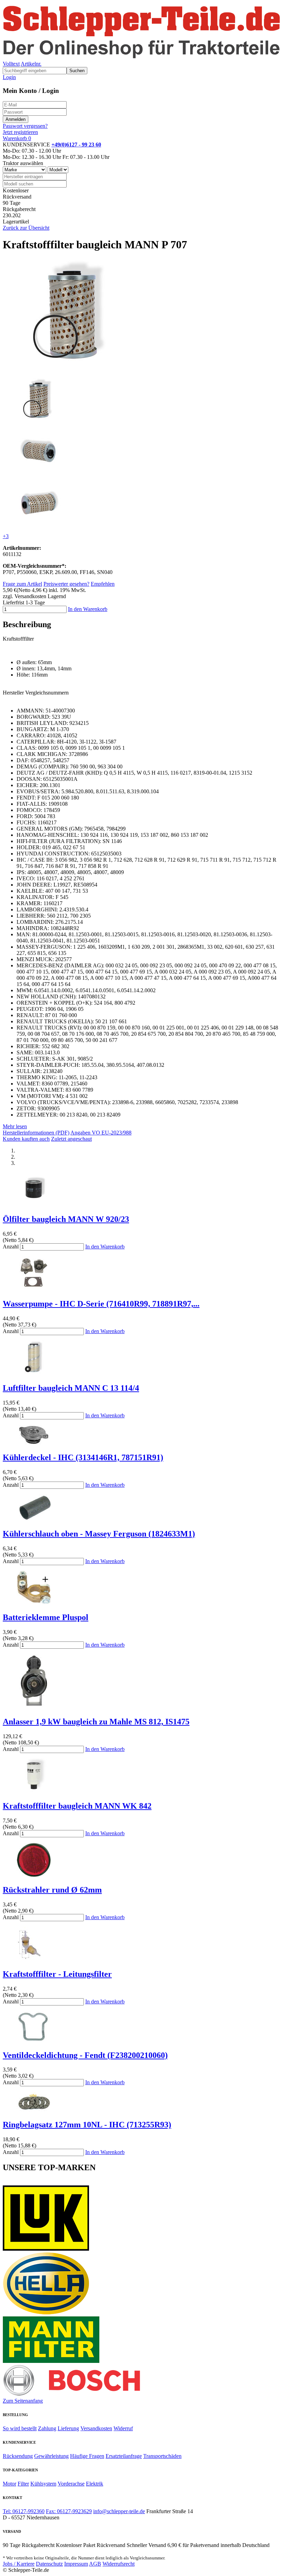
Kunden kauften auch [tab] (26, 1139)
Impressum (76, 2564)
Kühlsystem (43, 2484)
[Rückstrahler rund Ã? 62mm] (34, 1875)
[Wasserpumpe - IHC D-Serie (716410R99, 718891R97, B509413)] (34, 1289)
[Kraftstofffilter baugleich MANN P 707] (73, 369)
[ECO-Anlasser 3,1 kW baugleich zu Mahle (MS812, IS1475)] (34, 1707)
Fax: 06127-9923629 (69, 2511)
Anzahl (11, 1247)
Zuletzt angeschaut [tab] (71, 1139)
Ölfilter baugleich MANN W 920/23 (66, 1219)
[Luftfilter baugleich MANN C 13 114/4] (34, 1373)
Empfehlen (103, 584)
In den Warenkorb (88, 609)
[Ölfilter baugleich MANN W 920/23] (34, 1204)
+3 (6, 536)
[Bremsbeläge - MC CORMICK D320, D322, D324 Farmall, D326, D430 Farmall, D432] (34, 2110)
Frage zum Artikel (22, 584)
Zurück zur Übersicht (26, 228)
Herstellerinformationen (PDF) (36, 1133)
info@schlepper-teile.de (119, 2511)
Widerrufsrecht (119, 2564)
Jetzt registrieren (20, 132)
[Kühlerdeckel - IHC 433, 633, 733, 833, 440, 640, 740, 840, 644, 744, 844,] (34, 1443)
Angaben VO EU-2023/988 (101, 1133)
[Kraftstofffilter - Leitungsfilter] (34, 1959)
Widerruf (123, 2428)
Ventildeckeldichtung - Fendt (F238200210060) (85, 2055)
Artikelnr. (31, 64)
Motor (9, 2484)
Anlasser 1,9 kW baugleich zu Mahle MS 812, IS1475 (96, 1722)
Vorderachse (71, 2484)
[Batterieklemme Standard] (34, 1603)
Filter (23, 2484)
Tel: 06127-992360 (24, 2511)
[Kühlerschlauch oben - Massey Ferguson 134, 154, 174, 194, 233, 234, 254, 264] (34, 1519)
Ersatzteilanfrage (124, 2456)
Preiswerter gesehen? (66, 584)
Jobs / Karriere (19, 2564)
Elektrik (95, 2484)
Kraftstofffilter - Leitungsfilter (57, 1974)
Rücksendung (18, 2456)
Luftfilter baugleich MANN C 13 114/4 (71, 1388)
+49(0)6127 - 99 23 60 (76, 145)
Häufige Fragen (87, 2456)
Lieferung (68, 2428)
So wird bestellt (20, 2428)
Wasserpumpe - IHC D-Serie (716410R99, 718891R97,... (101, 1304)
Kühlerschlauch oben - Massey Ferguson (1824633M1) (99, 1534)
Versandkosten (96, 2428)
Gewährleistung (51, 2456)
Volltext (11, 64)
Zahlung (47, 2428)
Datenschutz (49, 2564)
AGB (95, 2564)
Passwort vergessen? (25, 126)
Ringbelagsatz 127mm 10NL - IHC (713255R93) (87, 2125)
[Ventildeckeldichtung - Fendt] (34, 2041)
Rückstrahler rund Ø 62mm (52, 1890)
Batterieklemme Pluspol (46, 1617)
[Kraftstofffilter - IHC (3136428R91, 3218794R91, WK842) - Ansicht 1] (34, 1791)
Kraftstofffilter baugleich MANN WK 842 (77, 1806)
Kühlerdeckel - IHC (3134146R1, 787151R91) (83, 1457)
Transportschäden (162, 2456)
